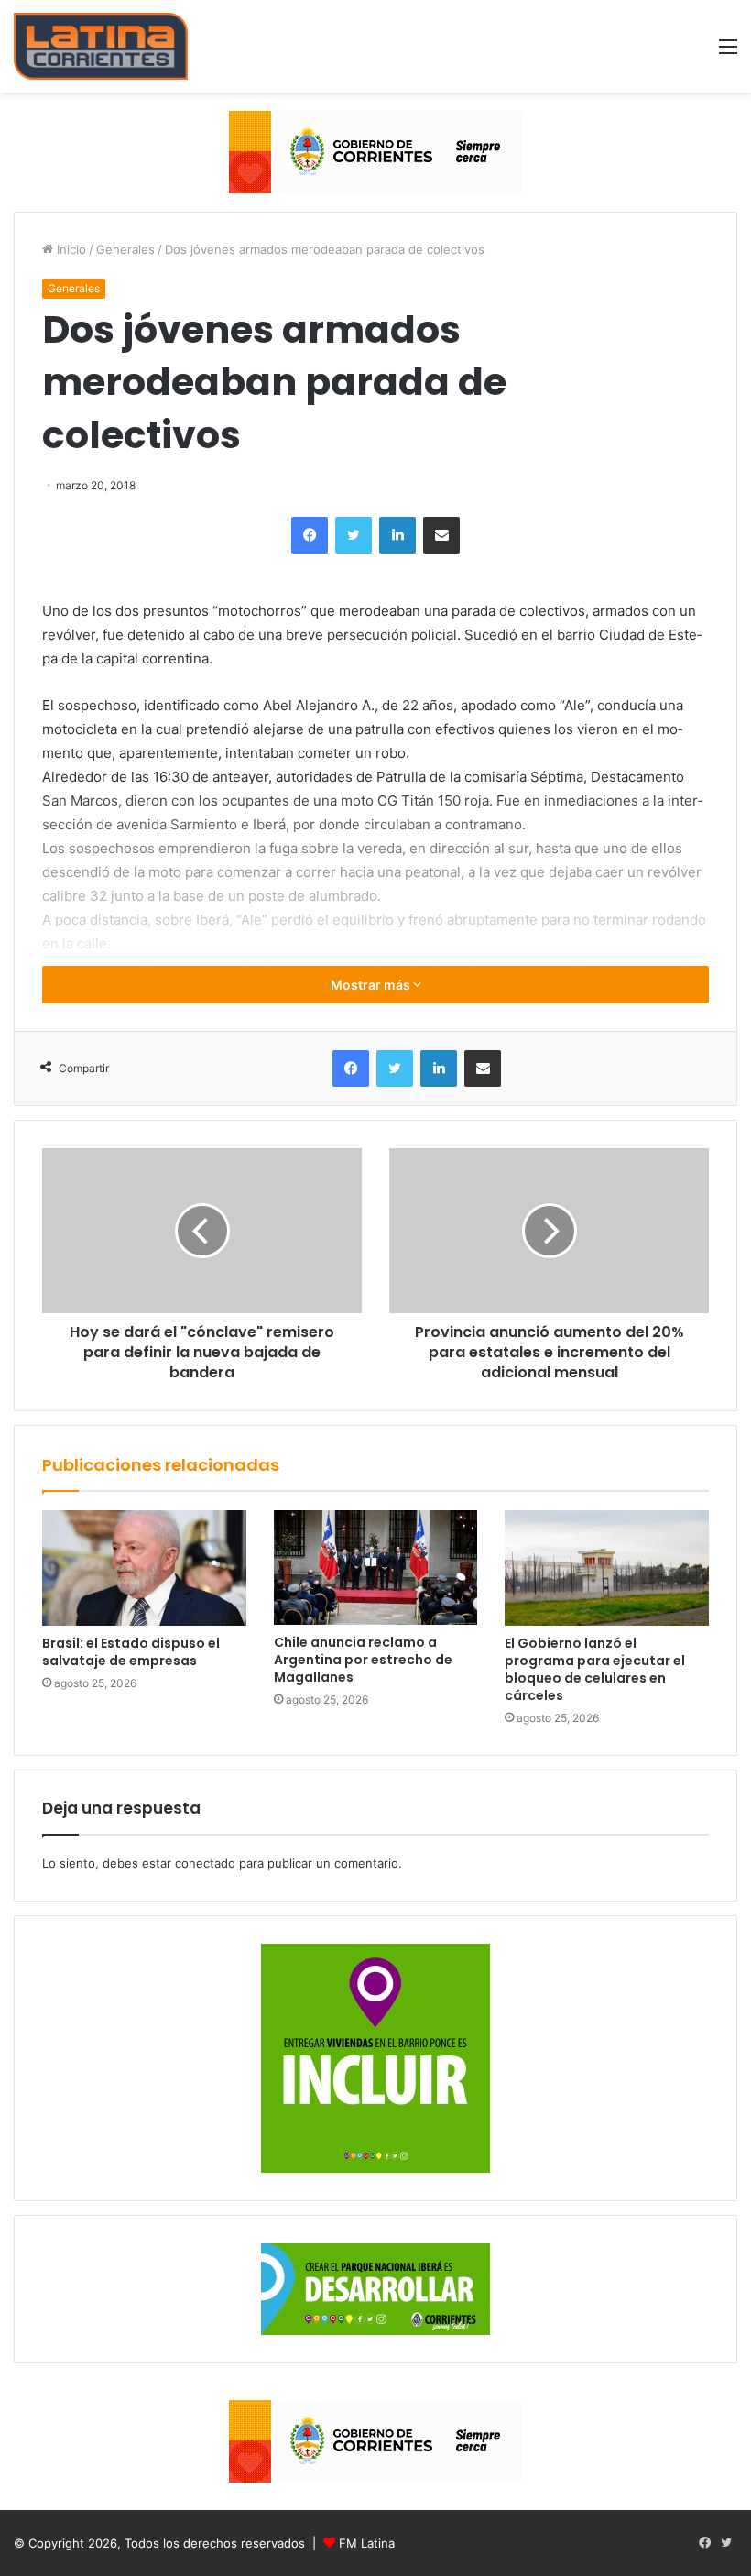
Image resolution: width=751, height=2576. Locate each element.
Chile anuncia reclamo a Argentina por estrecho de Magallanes (363, 1660)
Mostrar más (372, 985)
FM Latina (367, 2543)
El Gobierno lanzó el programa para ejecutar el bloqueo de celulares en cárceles (595, 1669)
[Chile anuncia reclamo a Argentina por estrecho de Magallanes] (376, 1568)
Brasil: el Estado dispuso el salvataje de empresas (131, 1652)
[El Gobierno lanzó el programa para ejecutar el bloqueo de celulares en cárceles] (607, 1568)
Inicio (70, 249)
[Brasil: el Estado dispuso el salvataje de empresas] (144, 1568)
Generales (125, 249)
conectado (205, 1863)
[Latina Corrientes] (101, 46)
